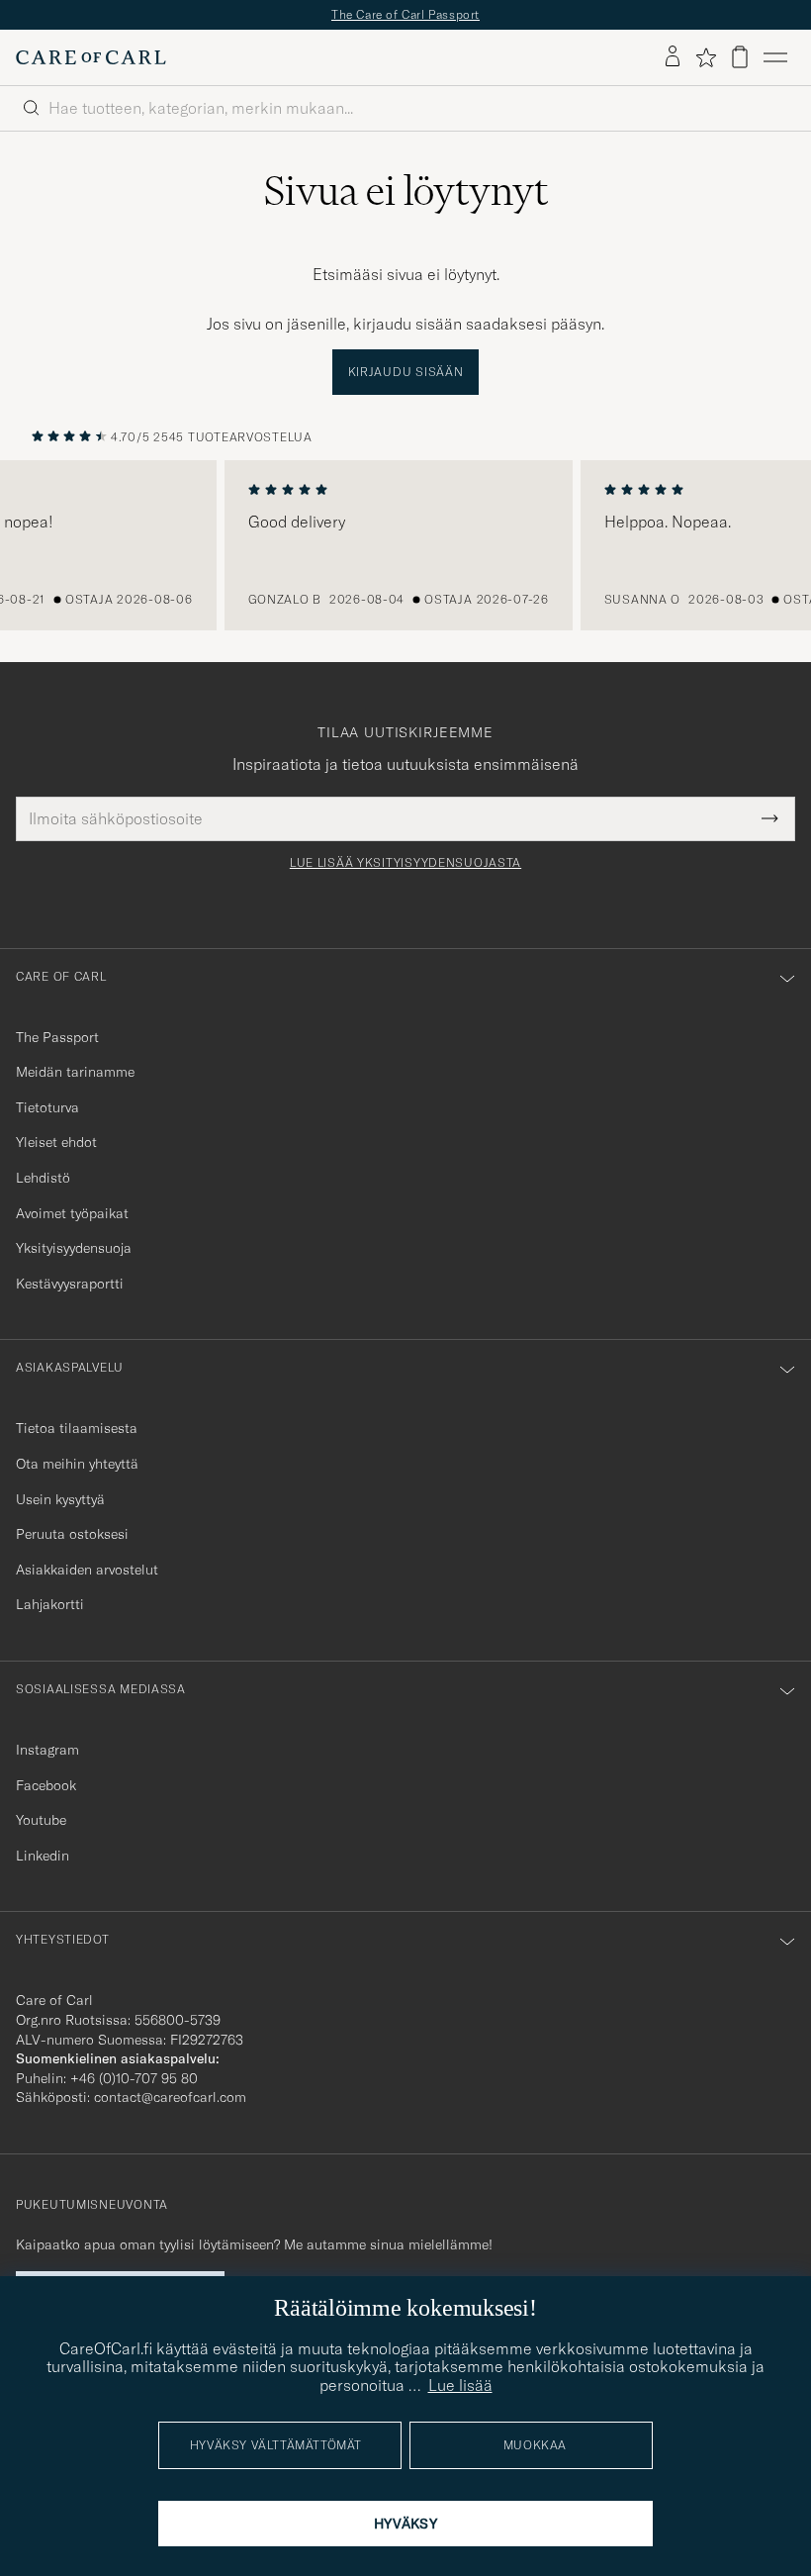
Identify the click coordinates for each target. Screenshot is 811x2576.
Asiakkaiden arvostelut (87, 1570)
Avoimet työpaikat (72, 1213)
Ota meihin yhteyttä (77, 1464)
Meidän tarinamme (75, 1072)
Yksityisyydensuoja (74, 1248)
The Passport (57, 1037)
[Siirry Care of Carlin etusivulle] (91, 57)
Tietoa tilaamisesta (77, 1428)
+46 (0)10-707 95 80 (134, 2078)
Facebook (46, 1785)
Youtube (41, 1820)
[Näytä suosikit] (706, 57)
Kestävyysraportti (70, 1284)
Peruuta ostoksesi (72, 1534)
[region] (405, 545)
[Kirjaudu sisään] (673, 57)
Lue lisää (460, 2385)
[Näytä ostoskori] (740, 57)
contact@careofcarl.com (170, 2097)
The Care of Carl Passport (405, 14)
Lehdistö (43, 1178)
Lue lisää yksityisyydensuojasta (405, 863)
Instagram (47, 1750)
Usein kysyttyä (60, 1499)
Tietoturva (47, 1107)
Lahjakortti (50, 1604)
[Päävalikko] (775, 57)
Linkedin (43, 1856)
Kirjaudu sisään (406, 372)
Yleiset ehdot (56, 1142)
